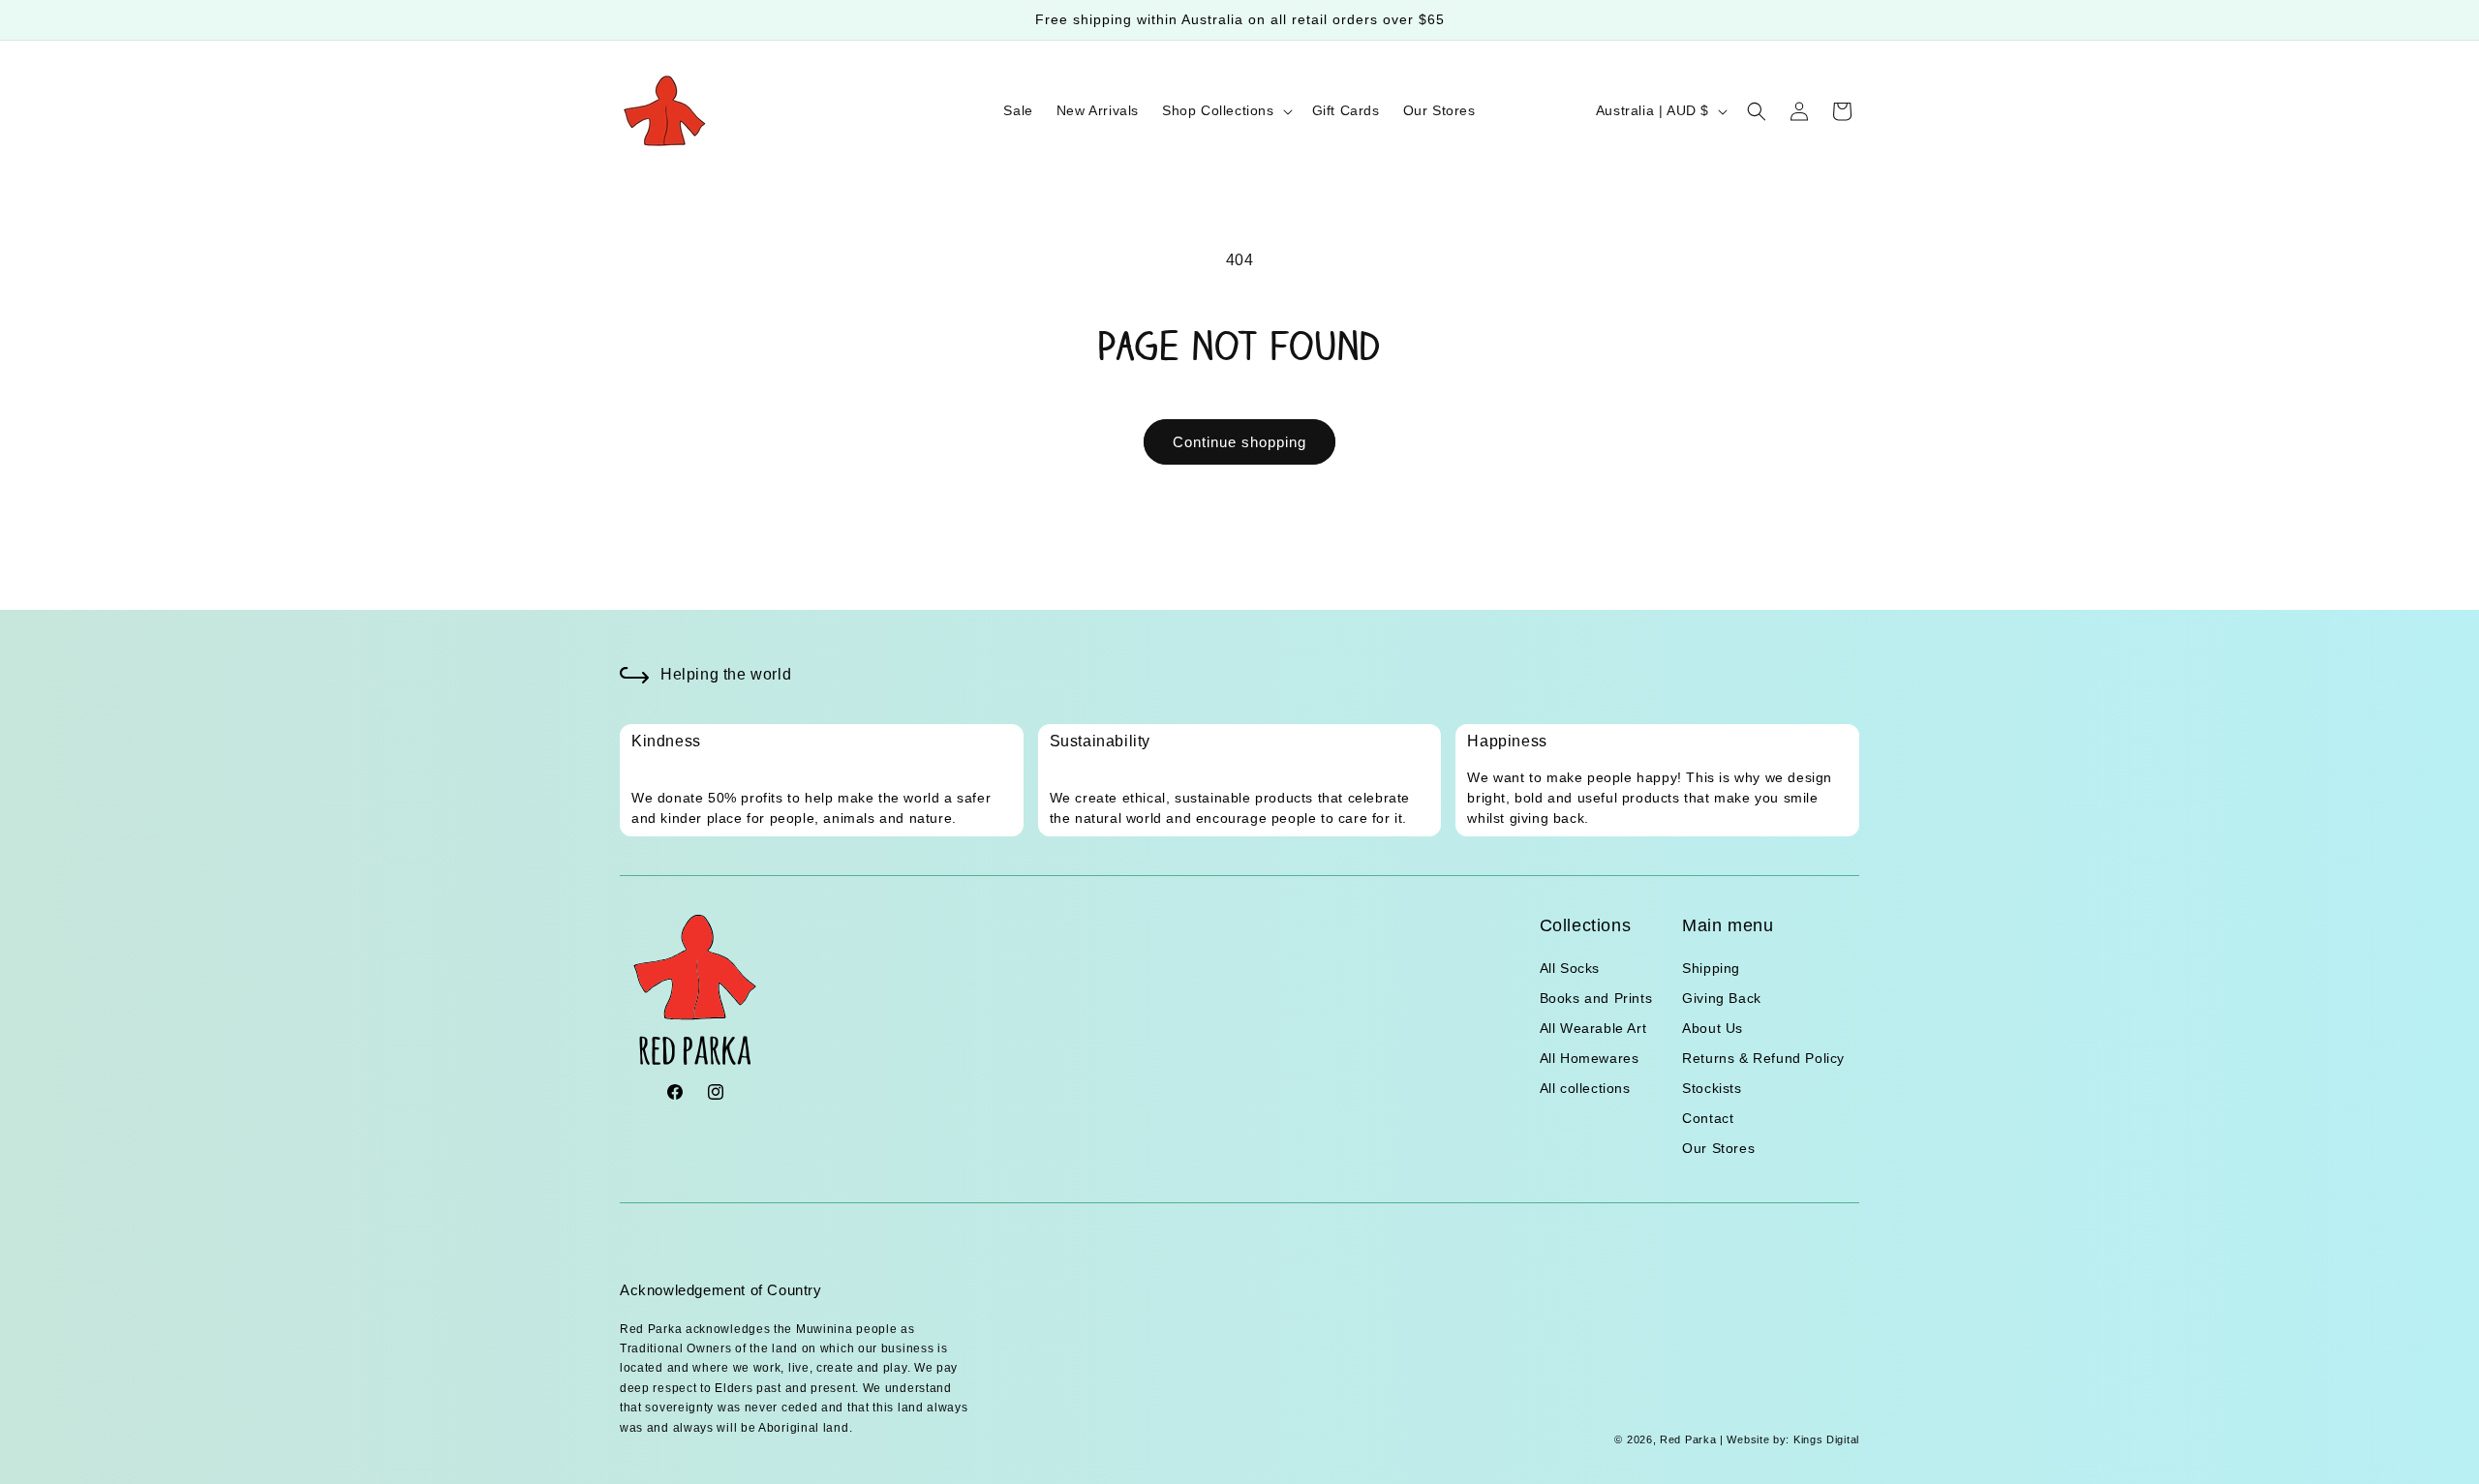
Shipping (1711, 968)
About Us (1713, 1028)
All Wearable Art (1593, 1028)
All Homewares (1590, 1058)
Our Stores (1718, 1148)
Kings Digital (1824, 1439)
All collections (1585, 1088)
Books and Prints (1596, 998)
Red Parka (1688, 1439)
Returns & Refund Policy (1763, 1058)
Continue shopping (1239, 442)
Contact (1708, 1118)
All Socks (1570, 968)
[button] (1225, 110)
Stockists (1712, 1088)
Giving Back (1722, 998)
